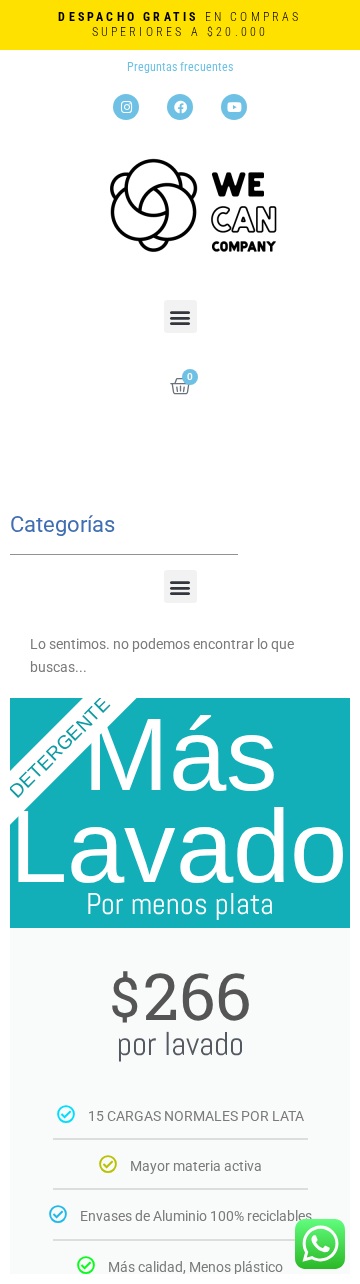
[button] (180, 316)
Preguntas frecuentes (180, 67)
